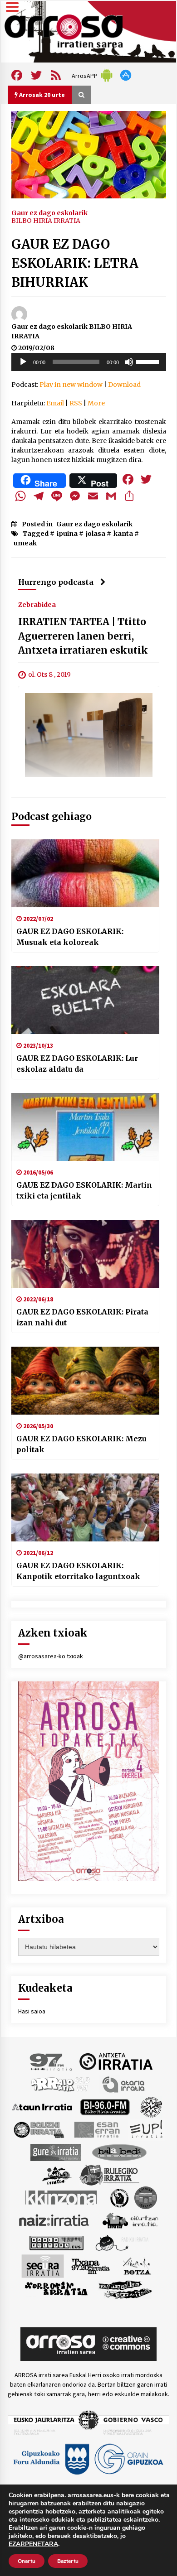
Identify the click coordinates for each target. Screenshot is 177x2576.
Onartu (27, 2561)
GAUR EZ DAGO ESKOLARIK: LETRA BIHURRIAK (75, 263)
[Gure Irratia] (55, 2152)
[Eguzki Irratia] (38, 2129)
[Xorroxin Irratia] (56, 2288)
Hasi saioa (32, 2011)
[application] (89, 362)
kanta (123, 534)
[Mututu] (129, 362)
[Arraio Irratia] (61, 2084)
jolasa (96, 534)
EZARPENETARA (33, 2544)
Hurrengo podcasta (56, 582)
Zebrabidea (37, 605)
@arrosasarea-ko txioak (51, 1656)
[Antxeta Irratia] (116, 2061)
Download (124, 385)
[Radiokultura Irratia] (56, 2242)
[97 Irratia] (51, 2061)
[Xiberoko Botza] (136, 2265)
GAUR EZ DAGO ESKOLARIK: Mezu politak (81, 1444)
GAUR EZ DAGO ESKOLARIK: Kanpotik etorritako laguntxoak (78, 1571)
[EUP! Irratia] (147, 2129)
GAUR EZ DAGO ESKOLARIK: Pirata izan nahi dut (82, 1317)
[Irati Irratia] (57, 2174)
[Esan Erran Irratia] (96, 2129)
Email (55, 403)
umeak (25, 543)
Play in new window (71, 385)
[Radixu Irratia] (121, 2242)
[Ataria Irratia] (124, 2084)
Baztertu (68, 2561)
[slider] (149, 361)
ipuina (67, 534)
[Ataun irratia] (42, 2106)
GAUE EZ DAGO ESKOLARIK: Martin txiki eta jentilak (84, 1190)
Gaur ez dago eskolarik (49, 212)
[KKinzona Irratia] (62, 2197)
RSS (76, 403)
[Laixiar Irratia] (146, 2197)
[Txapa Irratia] (91, 2265)
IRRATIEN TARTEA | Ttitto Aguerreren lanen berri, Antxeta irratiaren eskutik (83, 636)
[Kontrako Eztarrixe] (119, 2197)
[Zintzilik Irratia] (125, 2288)
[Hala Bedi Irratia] (119, 2152)
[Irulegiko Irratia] (109, 2174)
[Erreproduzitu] (23, 362)
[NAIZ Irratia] (54, 2220)
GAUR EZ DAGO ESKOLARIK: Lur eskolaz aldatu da (77, 1064)
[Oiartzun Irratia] (130, 2220)
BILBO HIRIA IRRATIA (46, 221)
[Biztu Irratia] (151, 2106)
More (96, 403)
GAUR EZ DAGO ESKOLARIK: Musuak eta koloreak (70, 937)
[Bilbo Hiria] (105, 2106)
